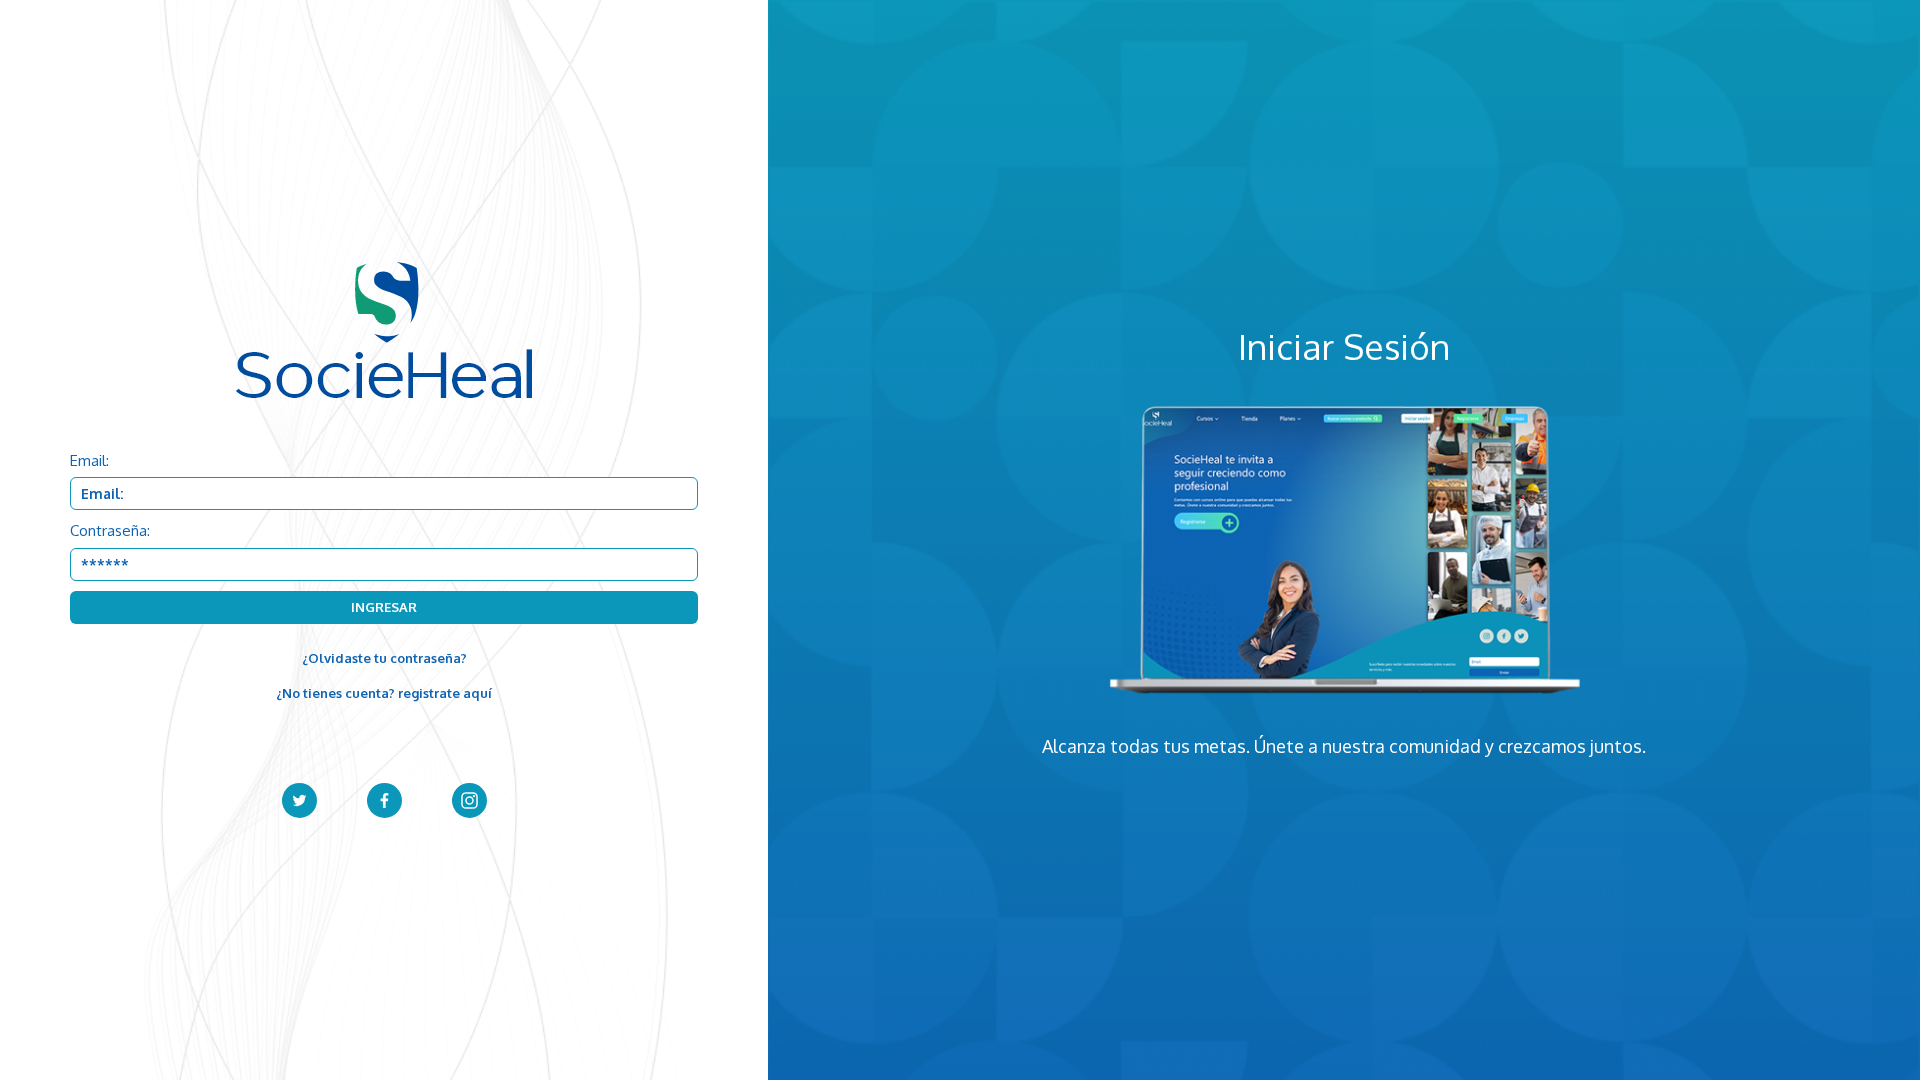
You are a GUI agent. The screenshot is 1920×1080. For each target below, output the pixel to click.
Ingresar (384, 607)
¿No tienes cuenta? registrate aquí (384, 693)
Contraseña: (110, 530)
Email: (89, 460)
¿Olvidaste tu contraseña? (384, 658)
